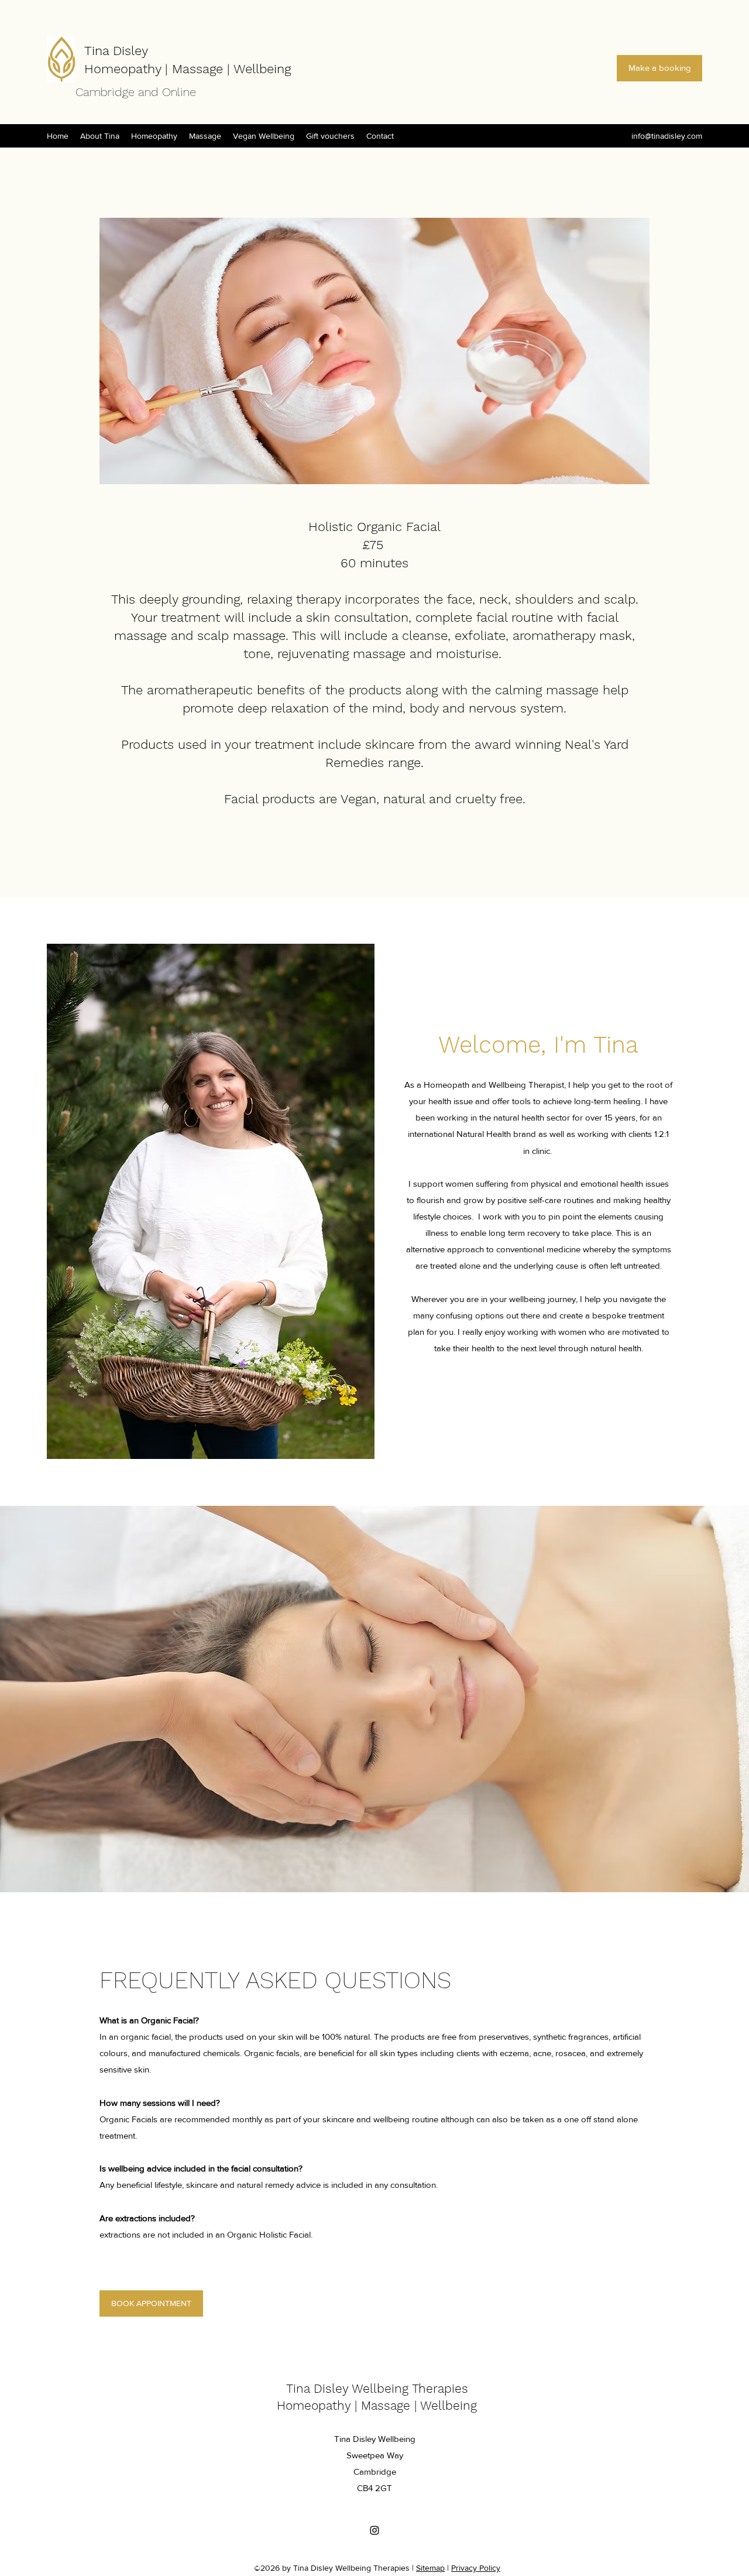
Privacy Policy (476, 2568)
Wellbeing (262, 69)
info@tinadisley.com (667, 136)
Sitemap (430, 2568)
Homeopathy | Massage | (159, 69)
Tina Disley (116, 51)
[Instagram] (374, 2530)
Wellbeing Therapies (410, 2388)
